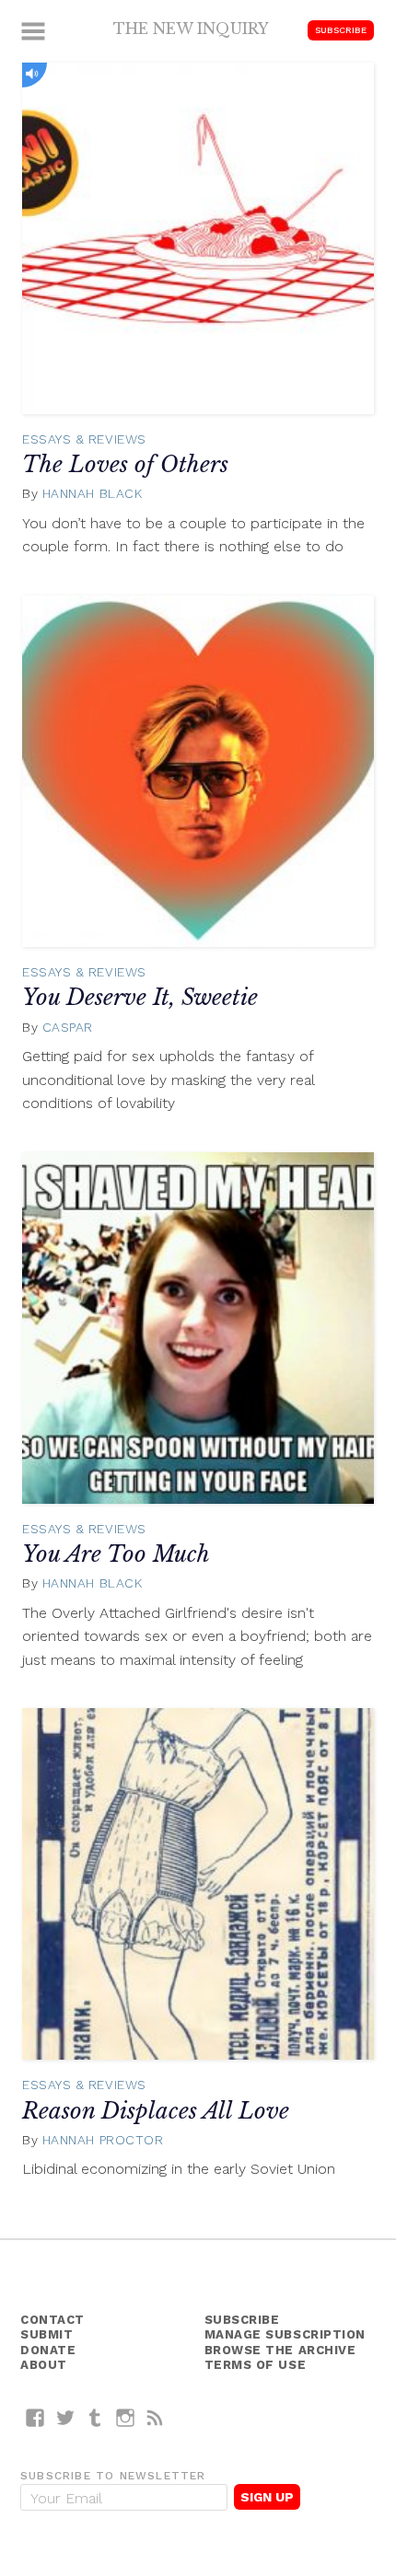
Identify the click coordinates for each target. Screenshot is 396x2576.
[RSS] (155, 2417)
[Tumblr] (95, 2417)
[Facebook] (35, 2417)
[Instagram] (126, 2417)
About (44, 2365)
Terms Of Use (256, 2365)
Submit (47, 2334)
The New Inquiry (191, 29)
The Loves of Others (125, 464)
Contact (52, 2320)
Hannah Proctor (103, 2140)
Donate (48, 2350)
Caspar (68, 1027)
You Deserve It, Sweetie (140, 997)
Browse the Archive (280, 2350)
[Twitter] (66, 2417)
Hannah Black (93, 493)
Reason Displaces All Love (156, 2111)
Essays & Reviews (84, 439)
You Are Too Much (116, 1554)
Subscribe (341, 30)
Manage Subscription (285, 2334)
